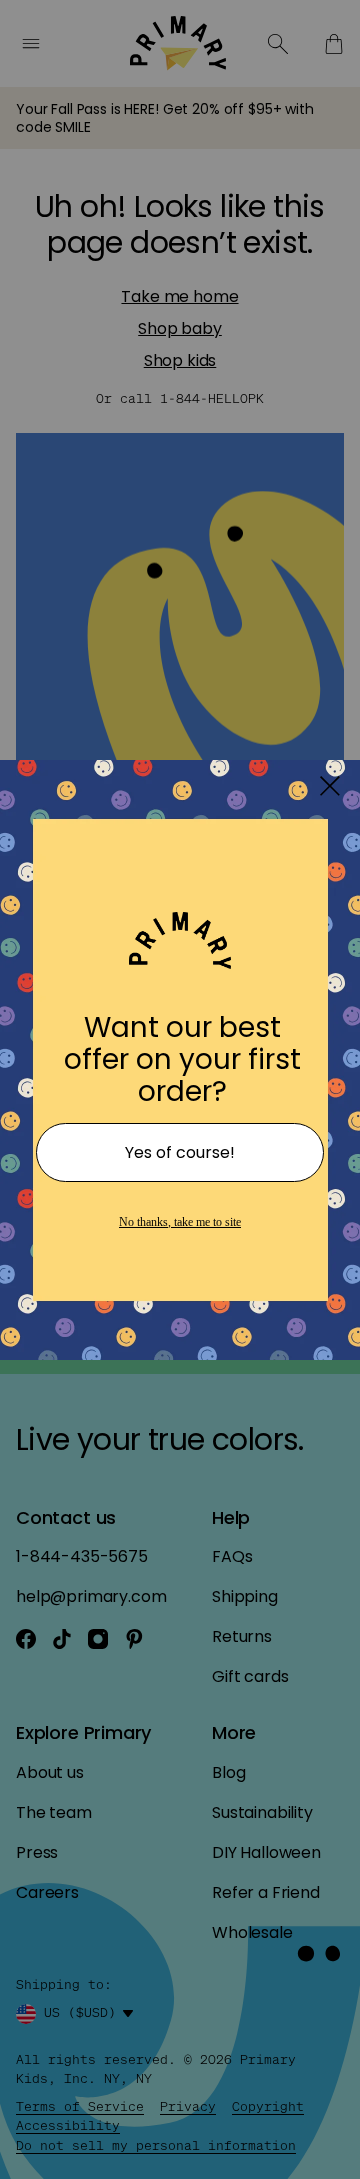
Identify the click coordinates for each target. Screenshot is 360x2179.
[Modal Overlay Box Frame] (180, 1090)
